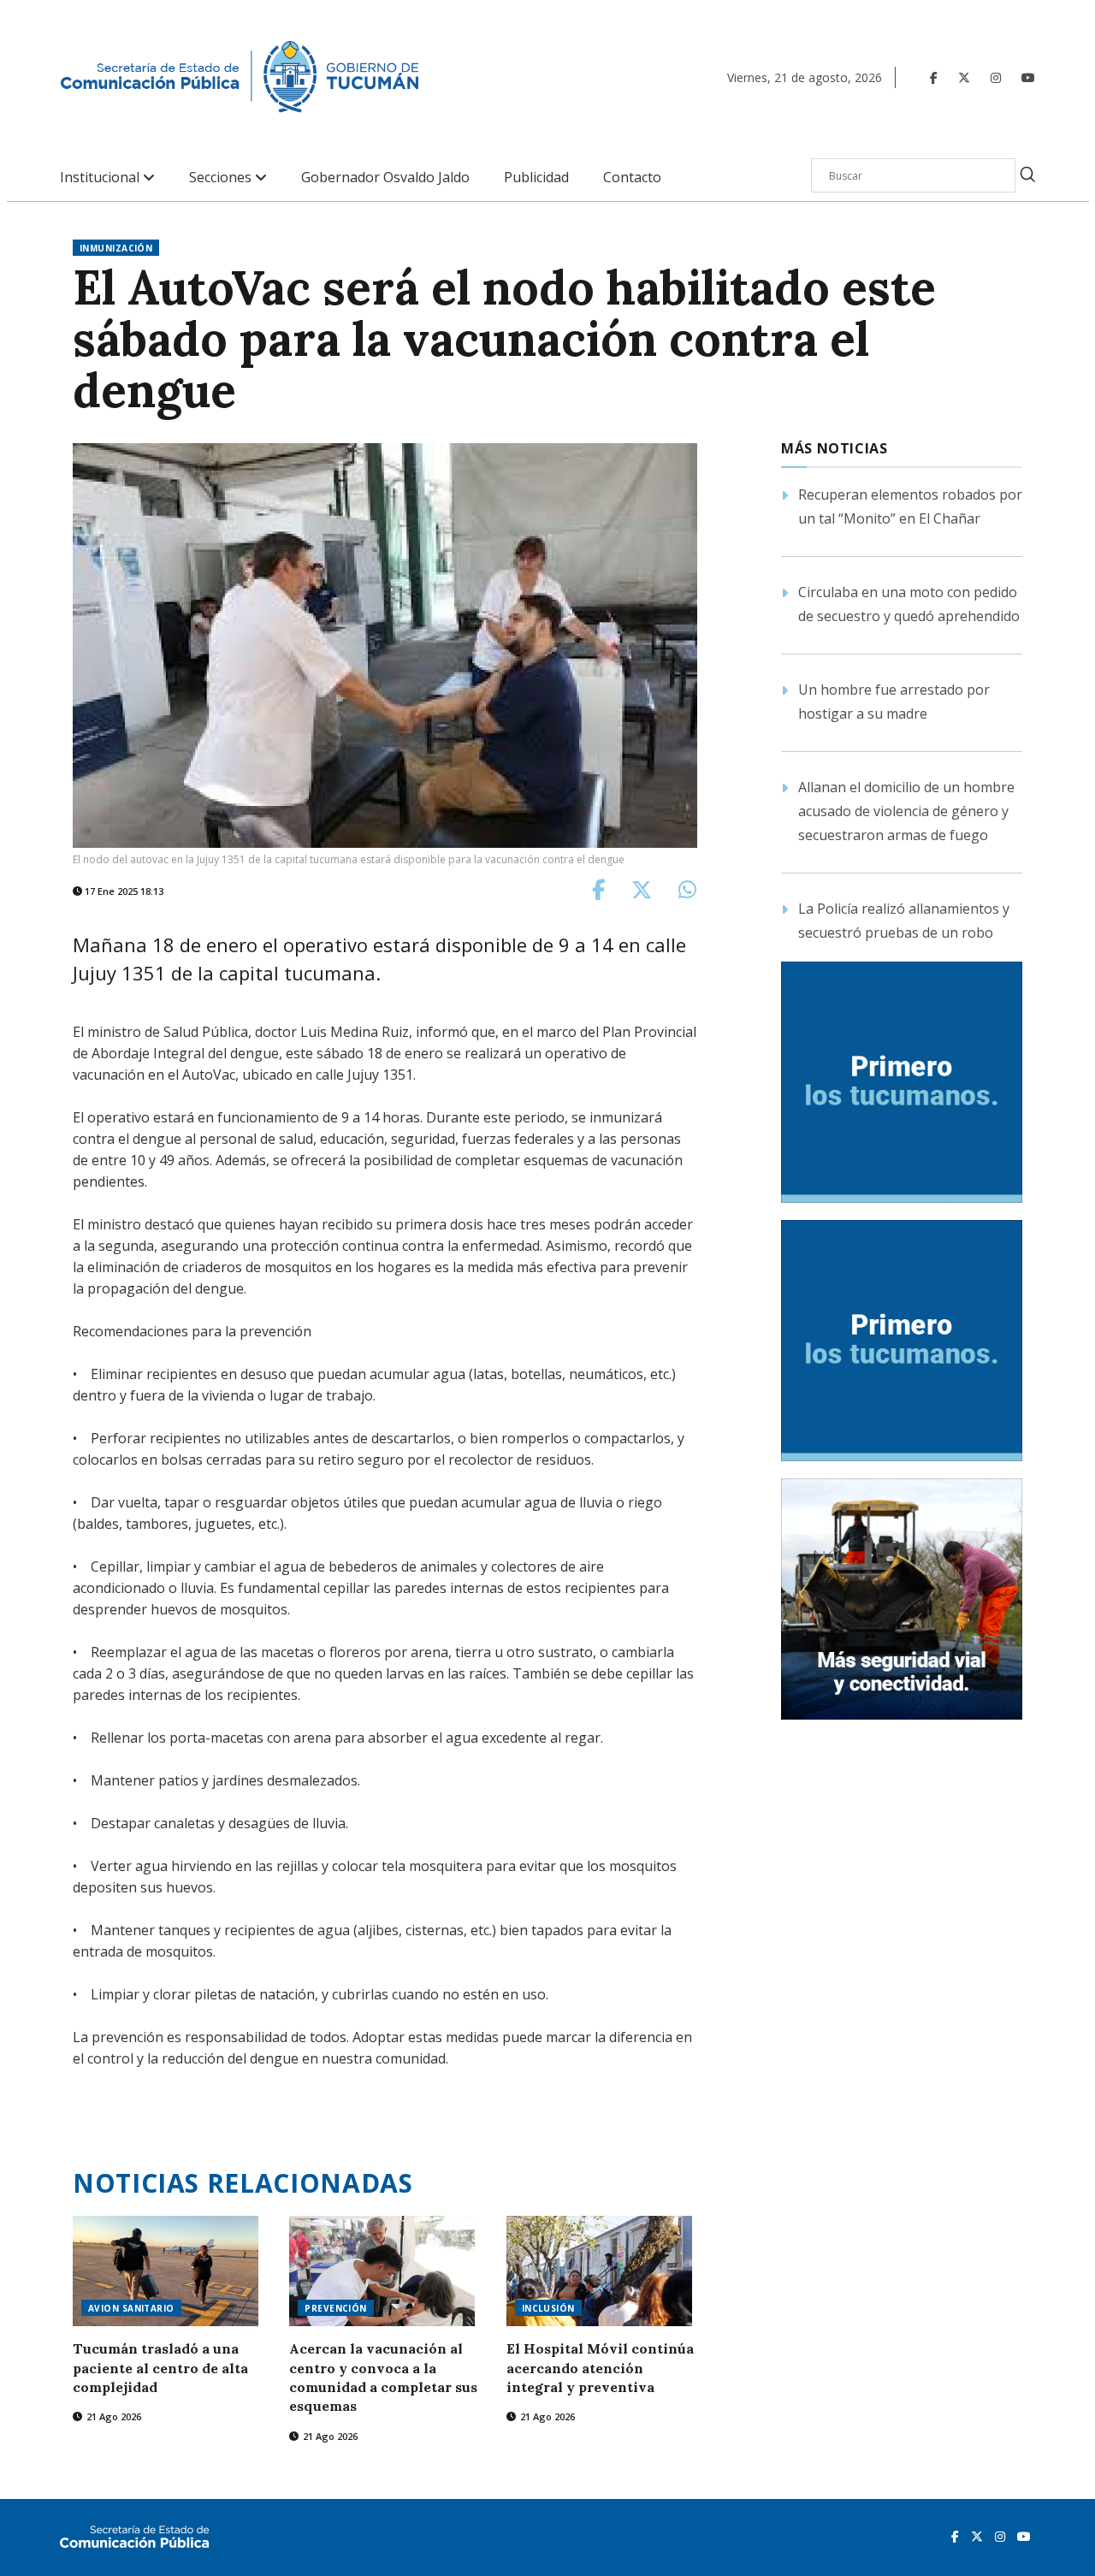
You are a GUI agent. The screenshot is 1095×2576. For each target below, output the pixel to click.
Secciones (222, 178)
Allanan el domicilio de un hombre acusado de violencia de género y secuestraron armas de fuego (906, 811)
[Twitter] (964, 77)
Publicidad (536, 178)
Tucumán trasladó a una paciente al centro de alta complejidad (160, 2368)
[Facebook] (934, 77)
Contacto (632, 178)
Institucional (101, 178)
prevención (335, 2308)
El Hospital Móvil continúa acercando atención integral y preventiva (600, 2368)
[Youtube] (1028, 77)
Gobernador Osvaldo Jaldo (385, 178)
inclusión (548, 2308)
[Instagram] (996, 77)
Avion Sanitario (131, 2308)
